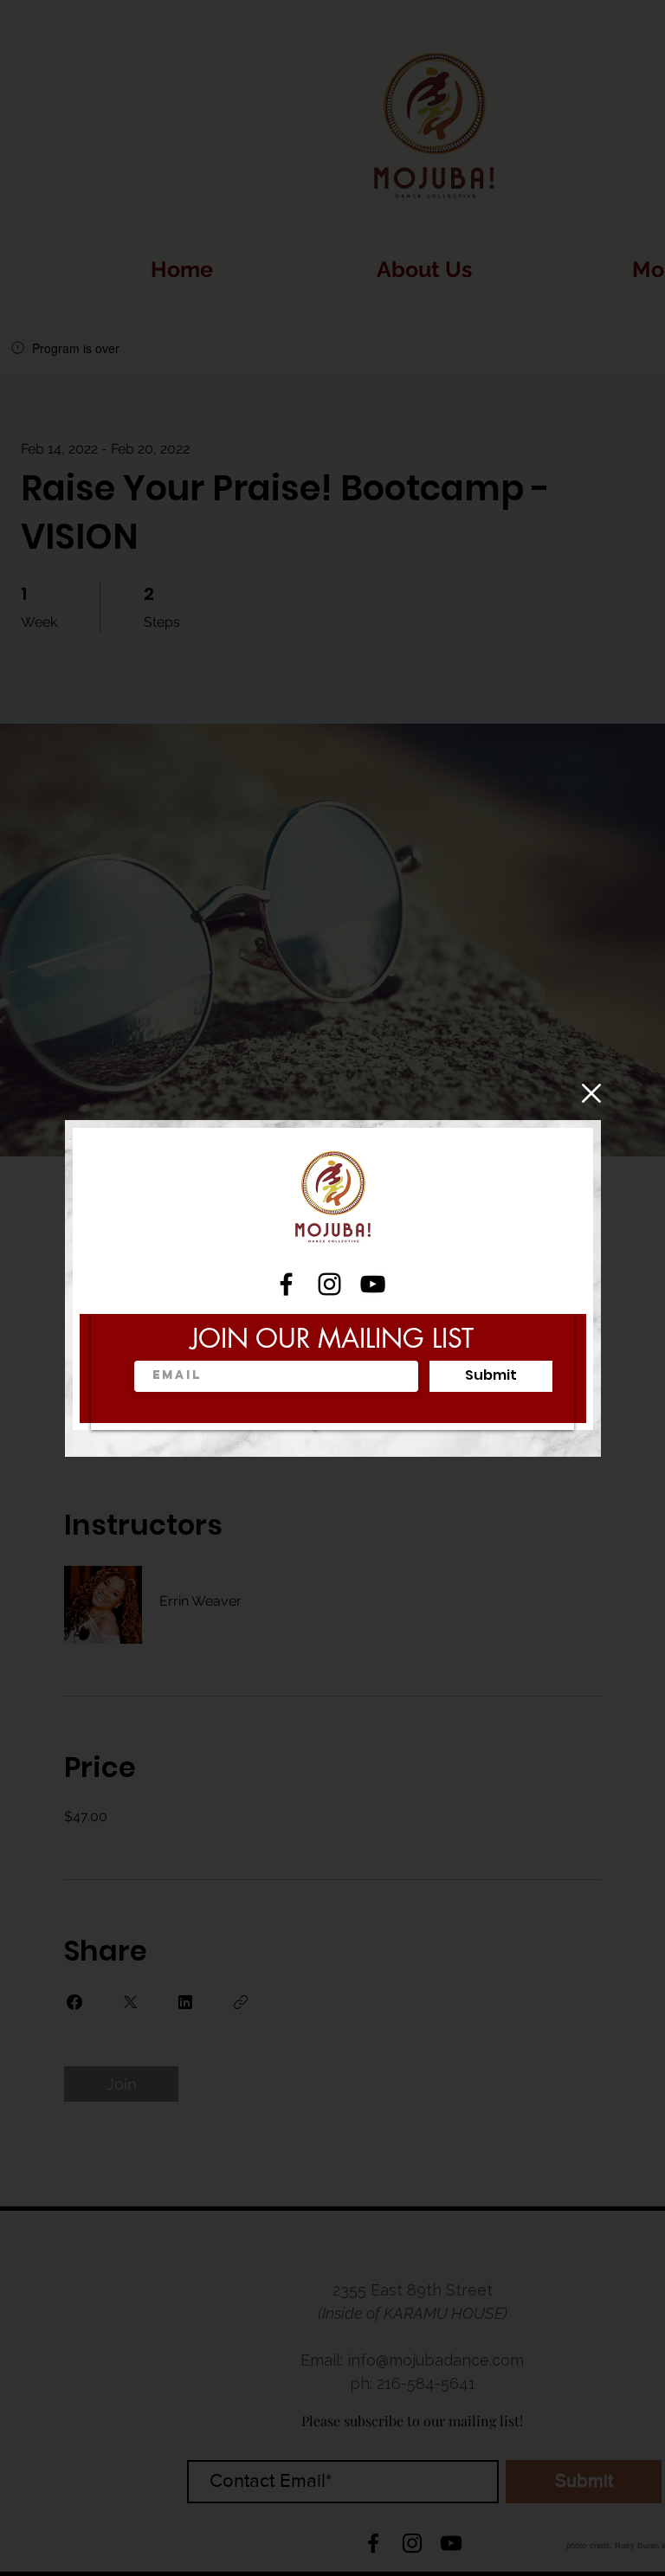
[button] (591, 1093)
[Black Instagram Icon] (329, 1284)
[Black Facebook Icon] (286, 1284)
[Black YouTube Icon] (373, 1284)
